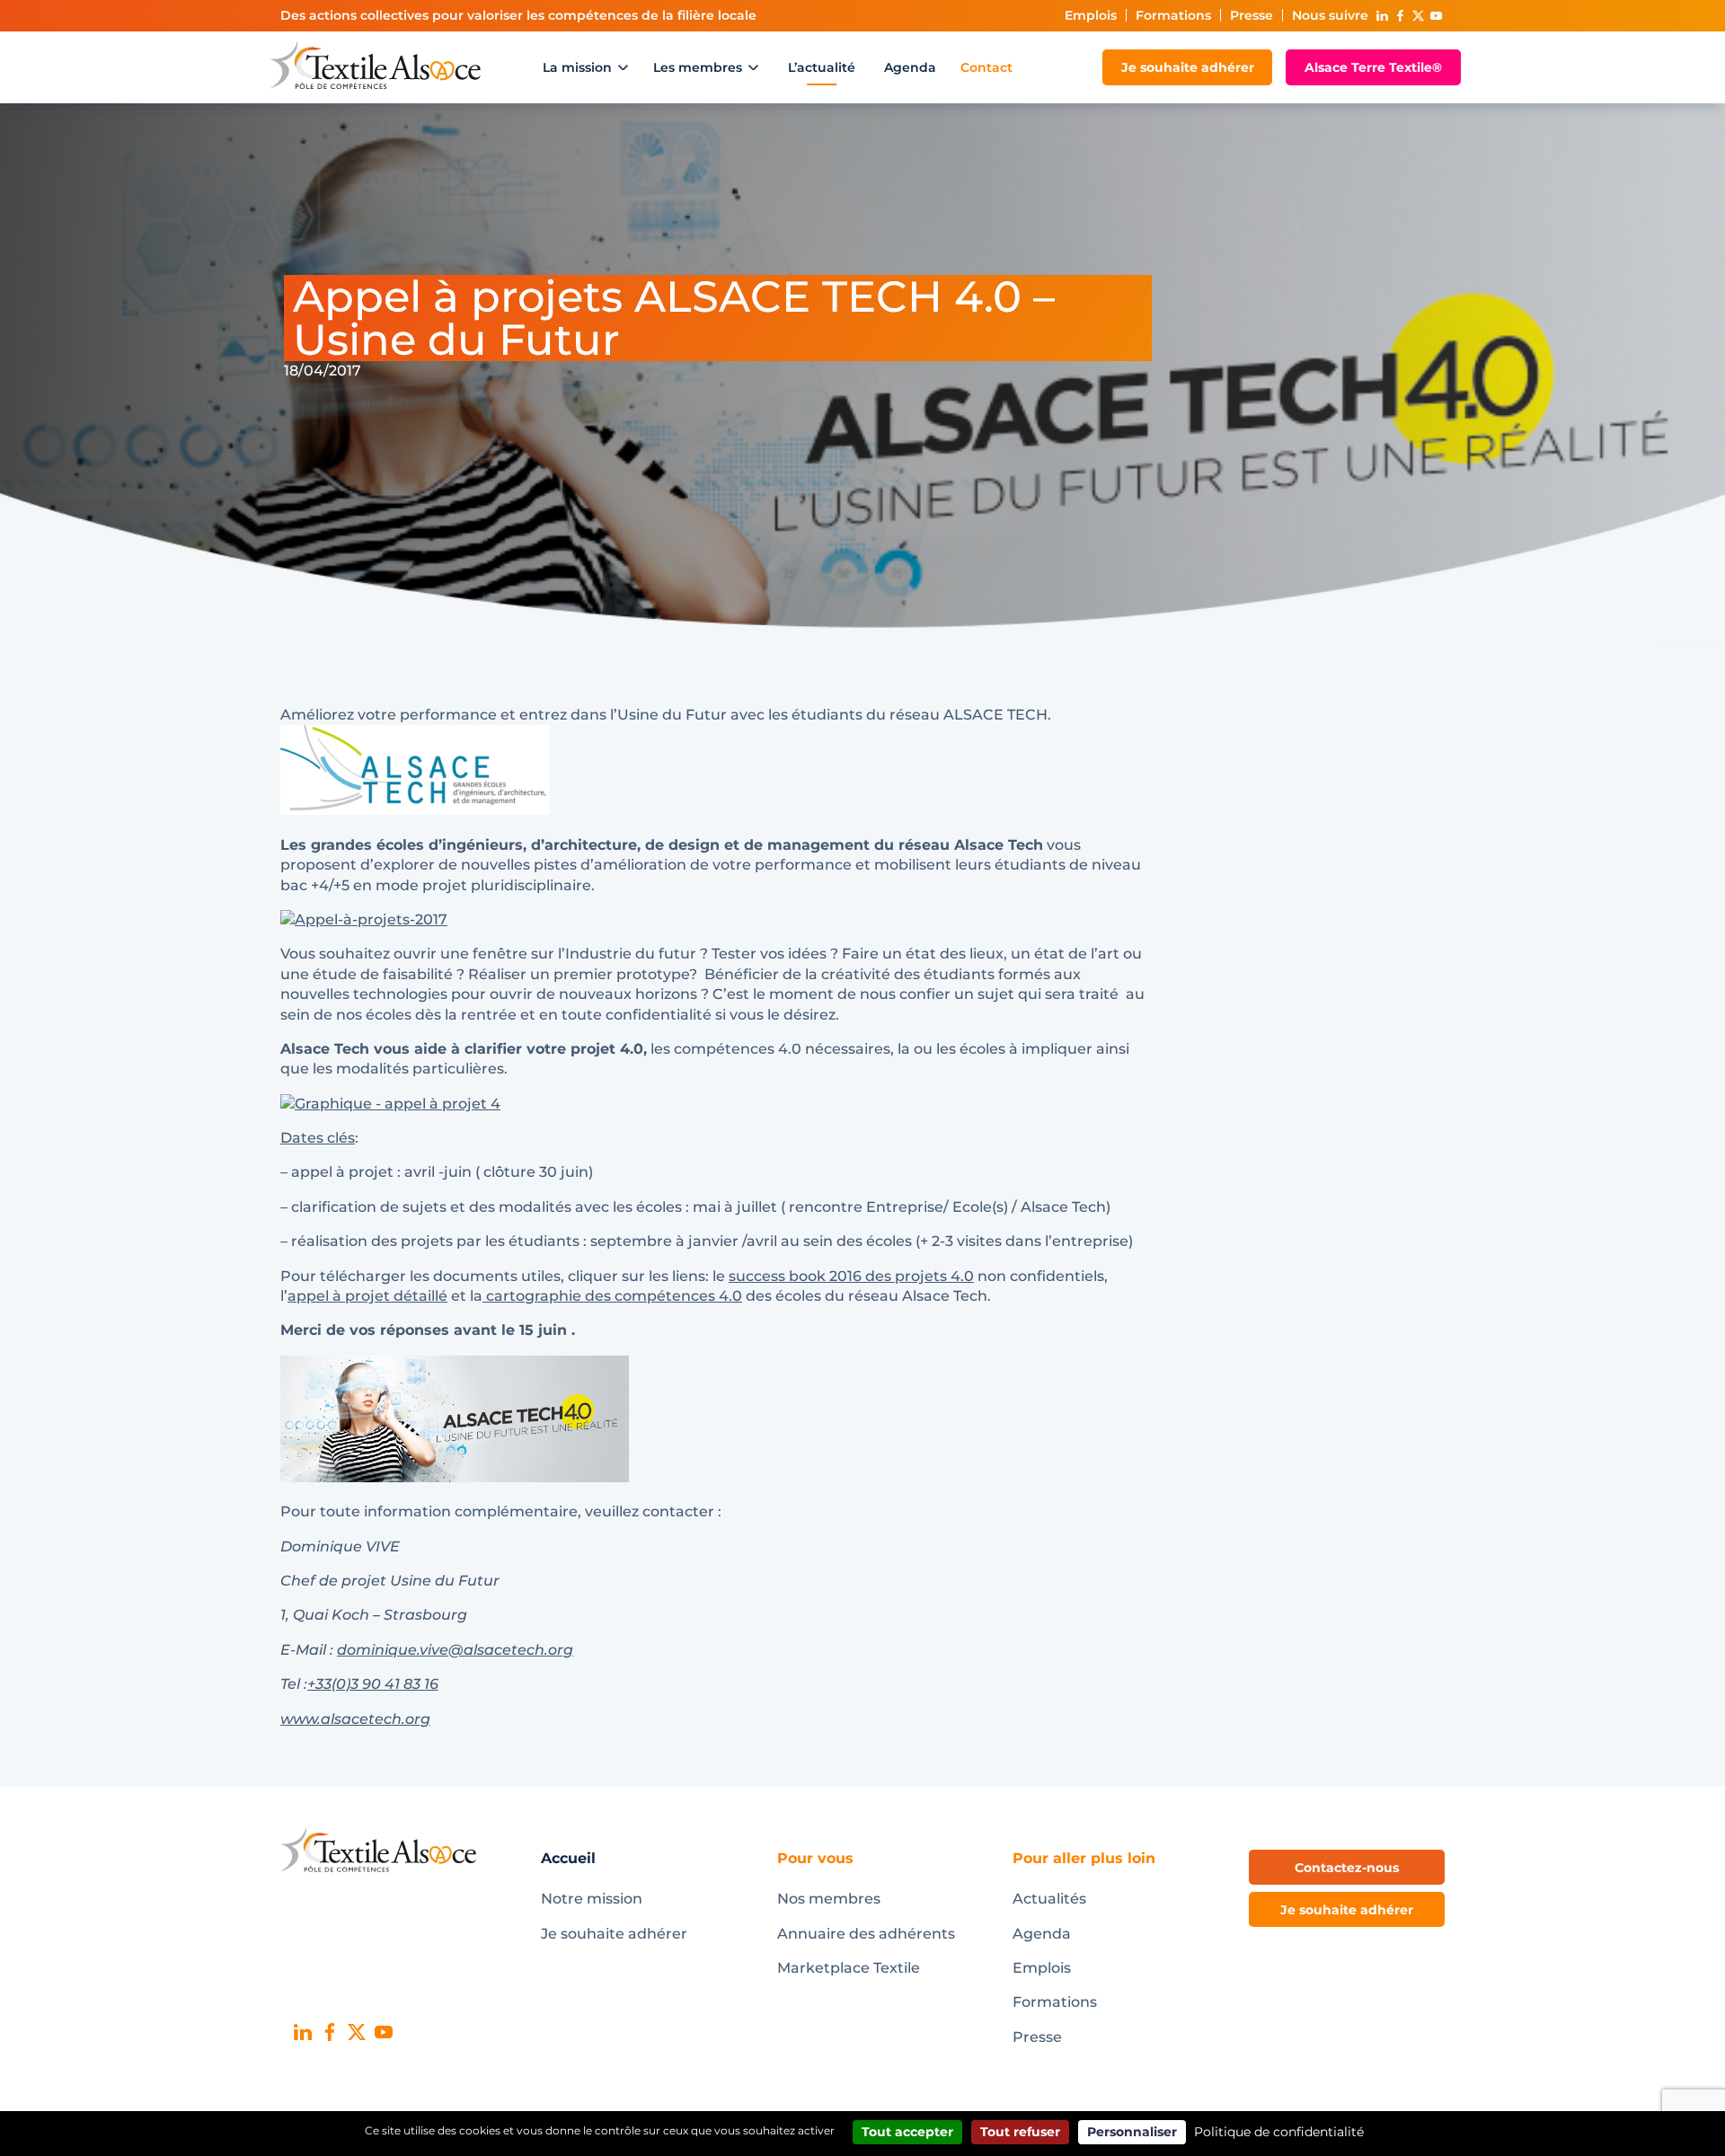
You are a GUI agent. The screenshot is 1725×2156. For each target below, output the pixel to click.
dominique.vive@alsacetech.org (455, 1650)
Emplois (1091, 15)
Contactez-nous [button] (1347, 1868)
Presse (1252, 15)
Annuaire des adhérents (866, 1934)
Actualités (1049, 1899)
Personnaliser (1132, 2132)
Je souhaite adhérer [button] (1347, 1910)
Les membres (698, 67)
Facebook (1400, 16)
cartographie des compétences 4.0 (612, 1296)
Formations (1173, 15)
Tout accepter (907, 2132)
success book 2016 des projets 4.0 (851, 1276)
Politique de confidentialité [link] (1279, 2132)
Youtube (1436, 16)
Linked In (1382, 16)
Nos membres (829, 1899)
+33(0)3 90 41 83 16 (373, 1684)
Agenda (910, 67)
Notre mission (592, 1899)
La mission (577, 67)
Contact (986, 67)
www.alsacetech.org (355, 1719)
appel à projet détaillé (367, 1296)
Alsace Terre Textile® (1373, 67)
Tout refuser (1020, 2132)
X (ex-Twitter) (1418, 16)
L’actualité (822, 67)
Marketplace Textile (849, 1968)
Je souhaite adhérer (1188, 67)
